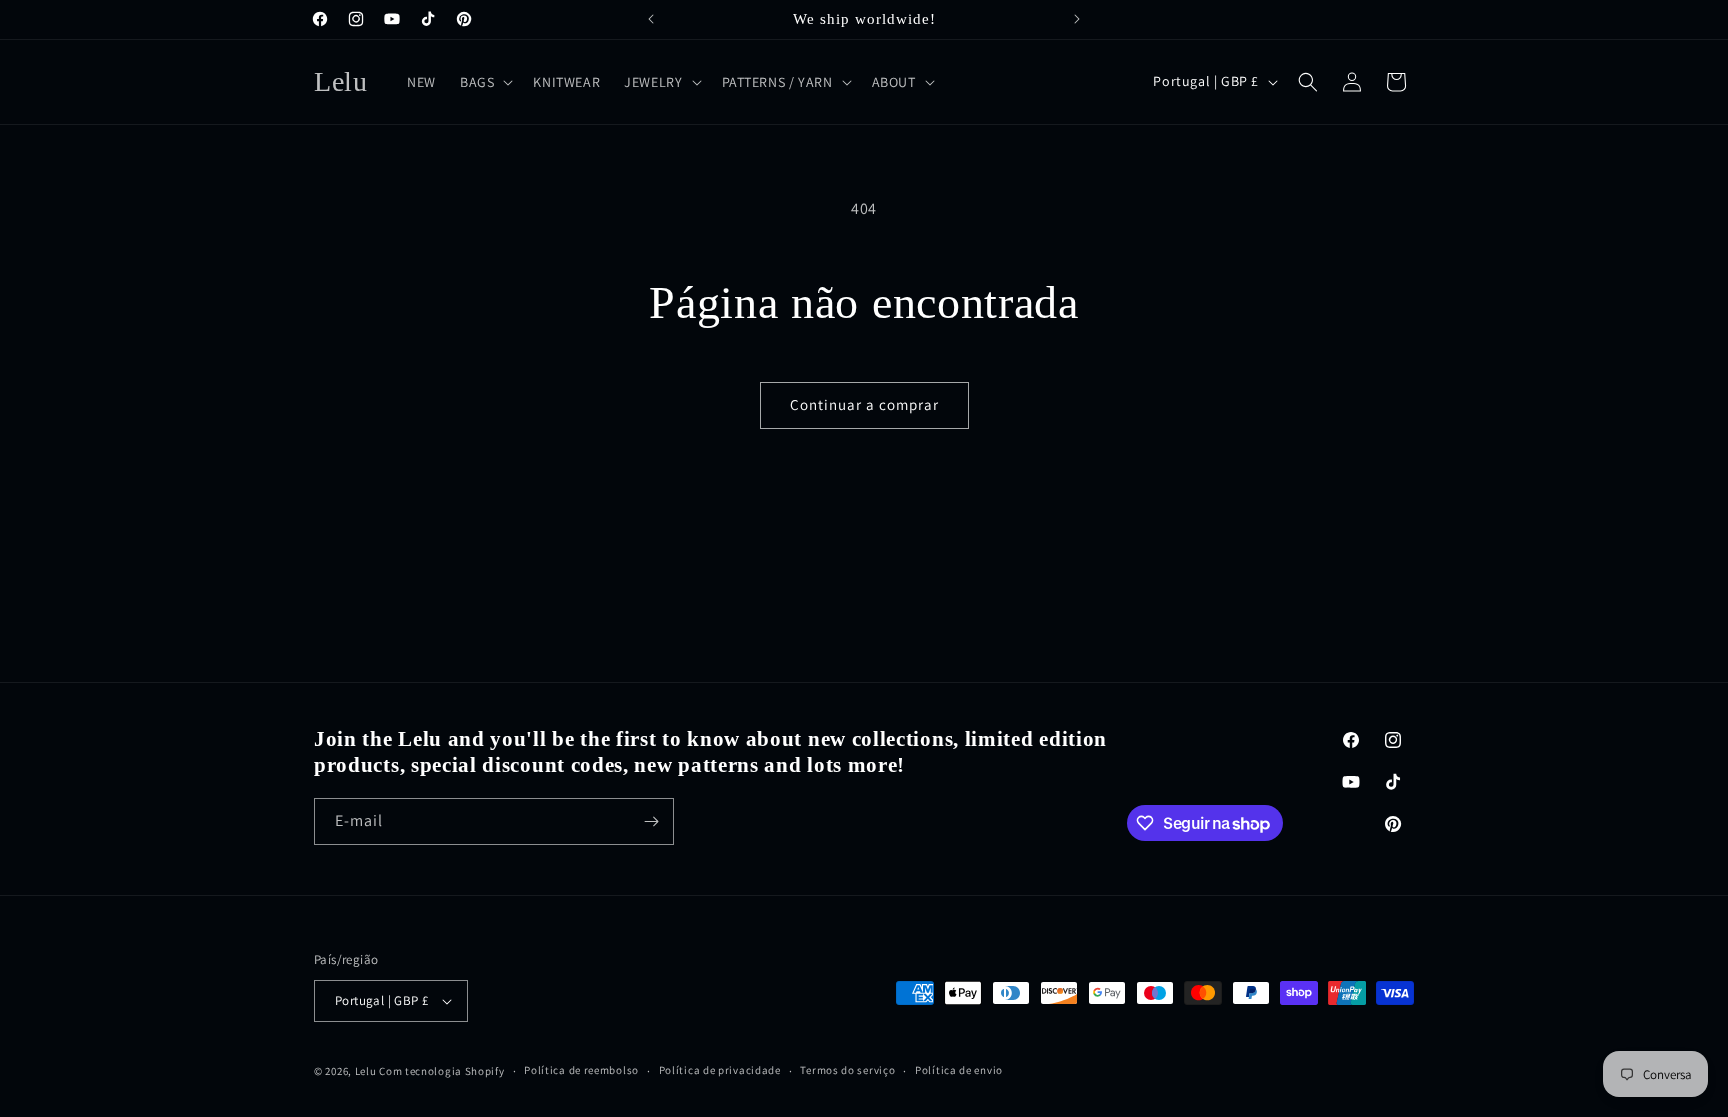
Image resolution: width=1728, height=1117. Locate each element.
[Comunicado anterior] (651, 19)
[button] (484, 82)
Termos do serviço (847, 1070)
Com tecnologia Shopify (441, 1071)
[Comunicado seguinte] (1077, 19)
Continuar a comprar (864, 404)
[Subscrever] (651, 821)
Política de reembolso (581, 1070)
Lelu (366, 1071)
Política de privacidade (720, 1070)
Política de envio (959, 1070)
